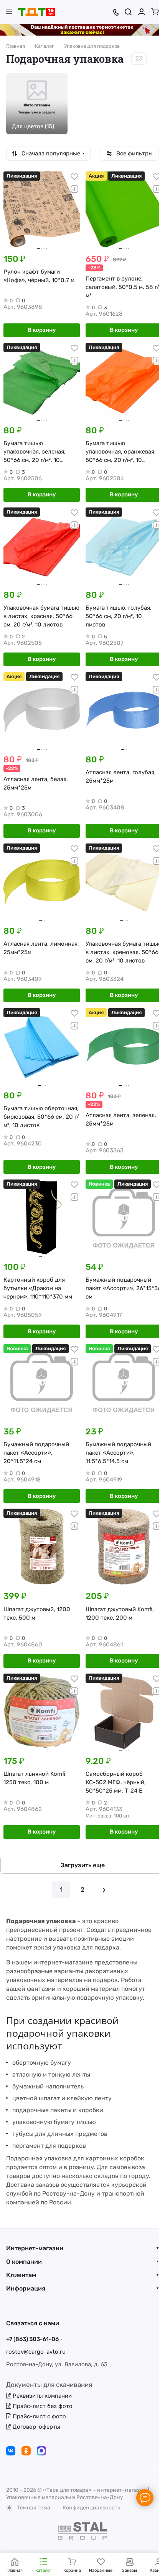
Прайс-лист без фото (42, 2406)
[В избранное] (74, 177)
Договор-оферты (36, 2427)
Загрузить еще (83, 1865)
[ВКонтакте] (11, 2451)
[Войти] (142, 12)
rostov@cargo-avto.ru (36, 2352)
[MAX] (41, 2451)
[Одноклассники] (26, 2451)
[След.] (104, 1890)
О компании (24, 2262)
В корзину (42, 330)
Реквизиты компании (41, 2396)
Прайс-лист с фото (39, 2416)
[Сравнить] (74, 189)
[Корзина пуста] (155, 12)
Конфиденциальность (91, 2508)
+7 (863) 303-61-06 (32, 2339)
